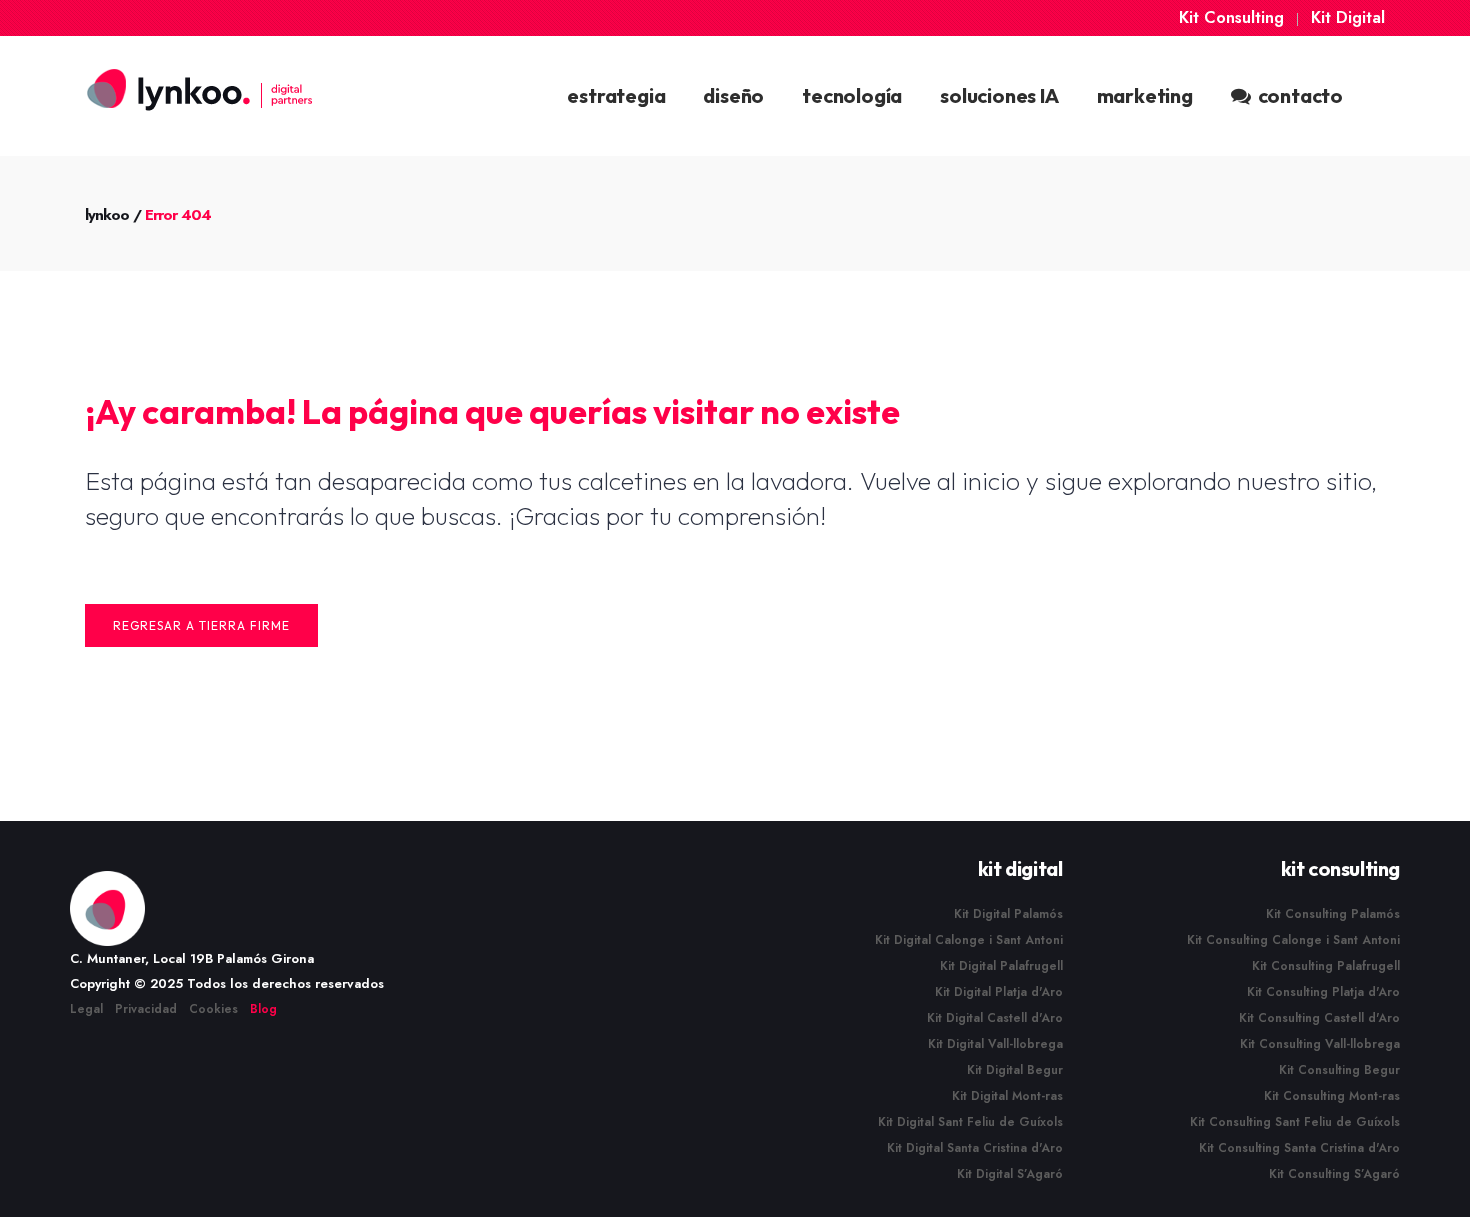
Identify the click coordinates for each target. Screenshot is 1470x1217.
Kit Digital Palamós (1008, 914)
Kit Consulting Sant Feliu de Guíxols (1295, 1122)
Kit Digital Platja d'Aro (999, 992)
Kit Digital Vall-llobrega (995, 1044)
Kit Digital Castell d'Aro (995, 1018)
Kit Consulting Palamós (1333, 914)
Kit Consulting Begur (1339, 1070)
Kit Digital (1348, 17)
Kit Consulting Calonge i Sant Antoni (1293, 940)
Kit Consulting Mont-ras (1332, 1096)
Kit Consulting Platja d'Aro (1323, 992)
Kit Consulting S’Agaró (1334, 1174)
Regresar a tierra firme (201, 625)
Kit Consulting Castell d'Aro (1319, 1018)
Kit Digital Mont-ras (1007, 1096)
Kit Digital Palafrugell (1001, 966)
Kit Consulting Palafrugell (1326, 966)
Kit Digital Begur (1015, 1070)
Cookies (213, 1009)
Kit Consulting (1231, 17)
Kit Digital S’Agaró (1010, 1174)
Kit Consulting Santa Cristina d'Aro (1299, 1148)
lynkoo (107, 215)
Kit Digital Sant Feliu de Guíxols (970, 1122)
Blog (263, 1009)
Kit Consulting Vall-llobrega (1320, 1044)
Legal (86, 1009)
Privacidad (146, 1009)
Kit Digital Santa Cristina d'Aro (975, 1148)
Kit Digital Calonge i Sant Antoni (969, 940)
